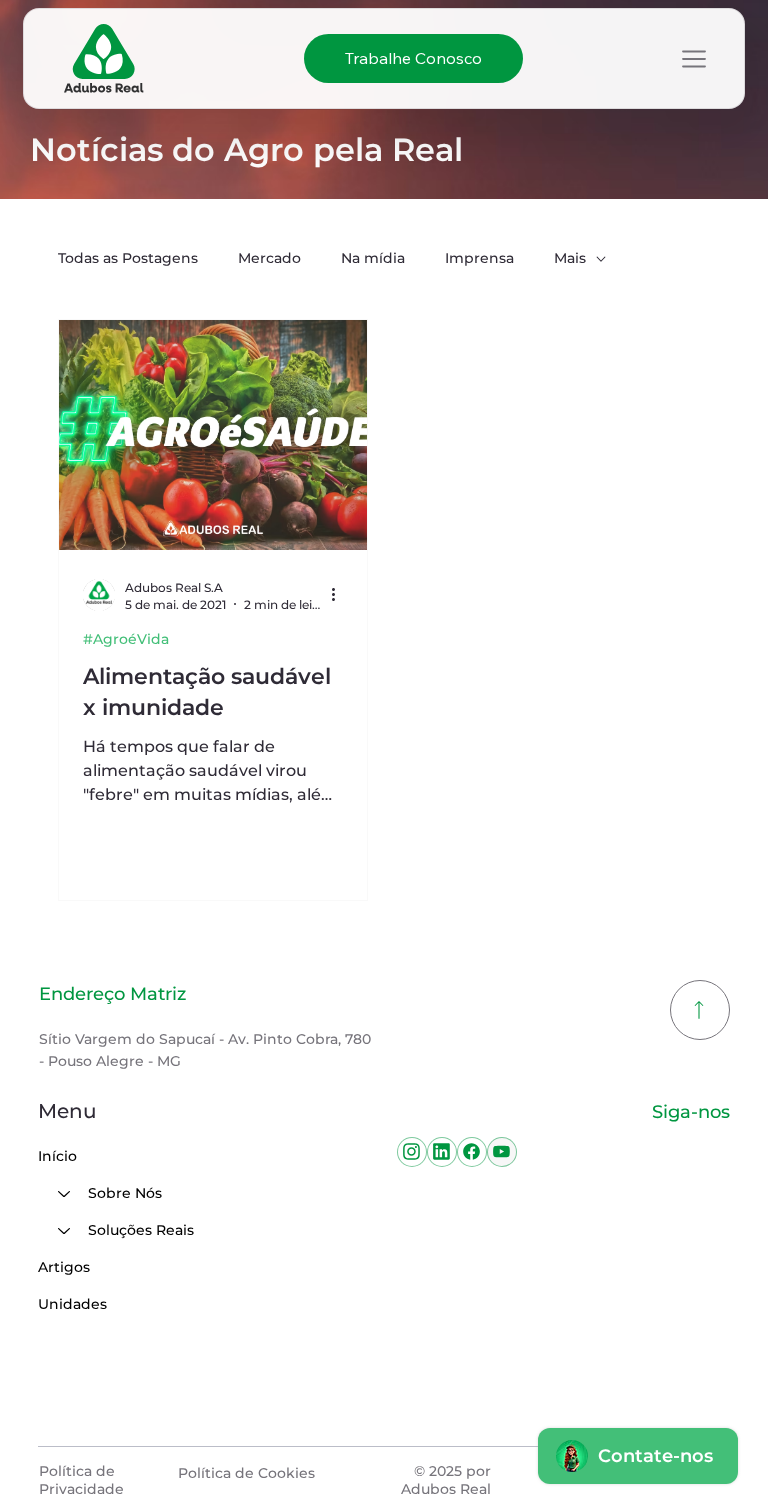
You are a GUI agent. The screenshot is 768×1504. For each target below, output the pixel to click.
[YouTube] (502, 1152)
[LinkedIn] (442, 1152)
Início (57, 1156)
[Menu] (694, 59)
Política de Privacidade (81, 1480)
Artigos (64, 1267)
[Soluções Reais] (63, 1230)
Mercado (269, 258)
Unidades (72, 1304)
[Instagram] (412, 1152)
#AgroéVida (126, 639)
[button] (413, 58)
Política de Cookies (246, 1473)
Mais (570, 258)
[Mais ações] (340, 595)
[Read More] (700, 1010)
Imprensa (479, 258)
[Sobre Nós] (63, 1193)
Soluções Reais (141, 1230)
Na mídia (373, 258)
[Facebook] (472, 1152)
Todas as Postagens (128, 258)
